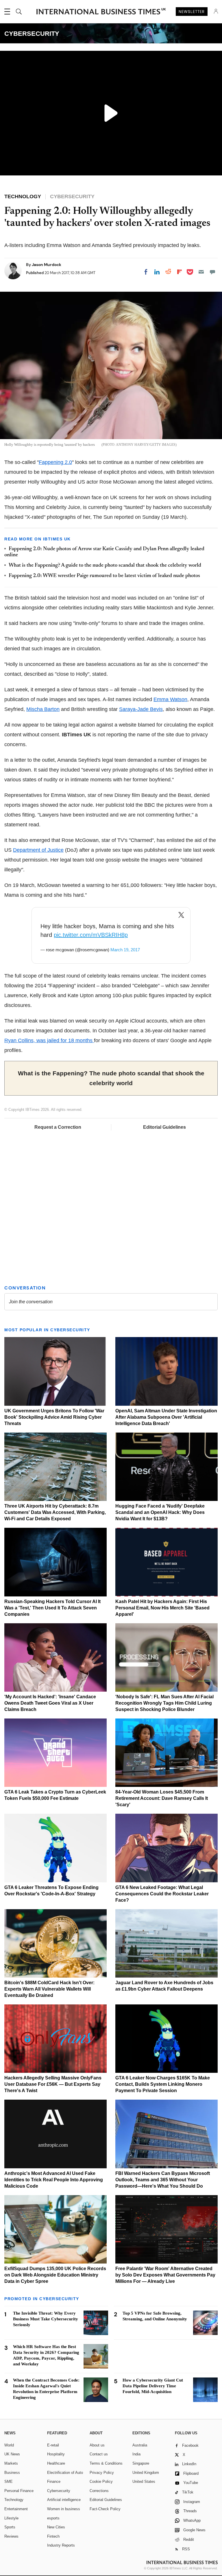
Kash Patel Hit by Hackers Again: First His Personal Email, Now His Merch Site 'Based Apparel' (162, 1608)
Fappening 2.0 (55, 462)
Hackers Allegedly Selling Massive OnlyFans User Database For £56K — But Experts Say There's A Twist (53, 2084)
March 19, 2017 (125, 950)
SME (9, 2482)
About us (97, 2445)
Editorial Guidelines (164, 1127)
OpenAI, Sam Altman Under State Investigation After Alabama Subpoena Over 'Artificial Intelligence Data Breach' (166, 1417)
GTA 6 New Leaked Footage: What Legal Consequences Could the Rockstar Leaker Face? (162, 1894)
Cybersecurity (59, 2491)
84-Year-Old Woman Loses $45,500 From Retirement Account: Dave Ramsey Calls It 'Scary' (162, 1798)
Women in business (64, 2509)
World (9, 2445)
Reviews (11, 2536)
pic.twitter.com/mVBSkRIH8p (91, 935)
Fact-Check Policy (105, 2509)
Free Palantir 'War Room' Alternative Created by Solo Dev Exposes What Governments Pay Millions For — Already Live (165, 2275)
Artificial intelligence (64, 2500)
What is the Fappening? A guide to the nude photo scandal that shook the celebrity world (105, 566)
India (136, 2454)
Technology (14, 2500)
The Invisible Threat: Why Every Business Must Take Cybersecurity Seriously (46, 2319)
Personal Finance (19, 2491)
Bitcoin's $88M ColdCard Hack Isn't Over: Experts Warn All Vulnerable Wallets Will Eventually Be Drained (49, 1989)
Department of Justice (38, 850)
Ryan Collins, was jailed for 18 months (49, 1040)
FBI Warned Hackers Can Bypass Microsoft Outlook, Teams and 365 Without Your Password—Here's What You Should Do (163, 2180)
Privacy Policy (102, 2473)
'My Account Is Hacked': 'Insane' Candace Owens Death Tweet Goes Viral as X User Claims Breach (50, 1703)
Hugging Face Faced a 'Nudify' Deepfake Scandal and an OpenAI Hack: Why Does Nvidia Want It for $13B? (160, 1512)
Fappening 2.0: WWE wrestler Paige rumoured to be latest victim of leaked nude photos (104, 576)
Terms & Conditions (106, 2463)
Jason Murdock (47, 265)
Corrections (99, 2491)
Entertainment (16, 2509)
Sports (10, 2527)
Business (12, 2473)
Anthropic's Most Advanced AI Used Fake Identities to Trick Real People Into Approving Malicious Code (54, 2180)
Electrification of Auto (65, 2473)
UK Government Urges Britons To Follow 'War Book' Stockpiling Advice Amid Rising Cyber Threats (54, 1417)
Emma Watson (170, 699)
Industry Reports (61, 2545)
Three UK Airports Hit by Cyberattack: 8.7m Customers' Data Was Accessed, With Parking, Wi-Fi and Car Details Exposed (55, 1512)
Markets (11, 2463)
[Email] (201, 272)
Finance (54, 2482)
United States (144, 2482)
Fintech (53, 2536)
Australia (140, 2445)
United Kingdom (146, 2473)
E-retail (53, 2445)
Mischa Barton (43, 709)
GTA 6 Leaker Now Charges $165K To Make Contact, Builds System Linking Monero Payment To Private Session (163, 2084)
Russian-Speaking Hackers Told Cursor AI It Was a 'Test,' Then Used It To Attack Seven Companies (52, 1608)
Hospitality (56, 2454)
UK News (12, 2454)
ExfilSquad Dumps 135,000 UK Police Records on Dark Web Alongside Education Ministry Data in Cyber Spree (55, 2275)
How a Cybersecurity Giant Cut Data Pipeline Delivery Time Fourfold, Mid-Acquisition (153, 2386)
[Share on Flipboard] (180, 272)
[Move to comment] (212, 272)
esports (53, 2518)
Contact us (99, 2454)
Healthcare (56, 2463)
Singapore (141, 2463)
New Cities (56, 2527)
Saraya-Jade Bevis (141, 709)
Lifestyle (11, 2518)
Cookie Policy (101, 2482)
